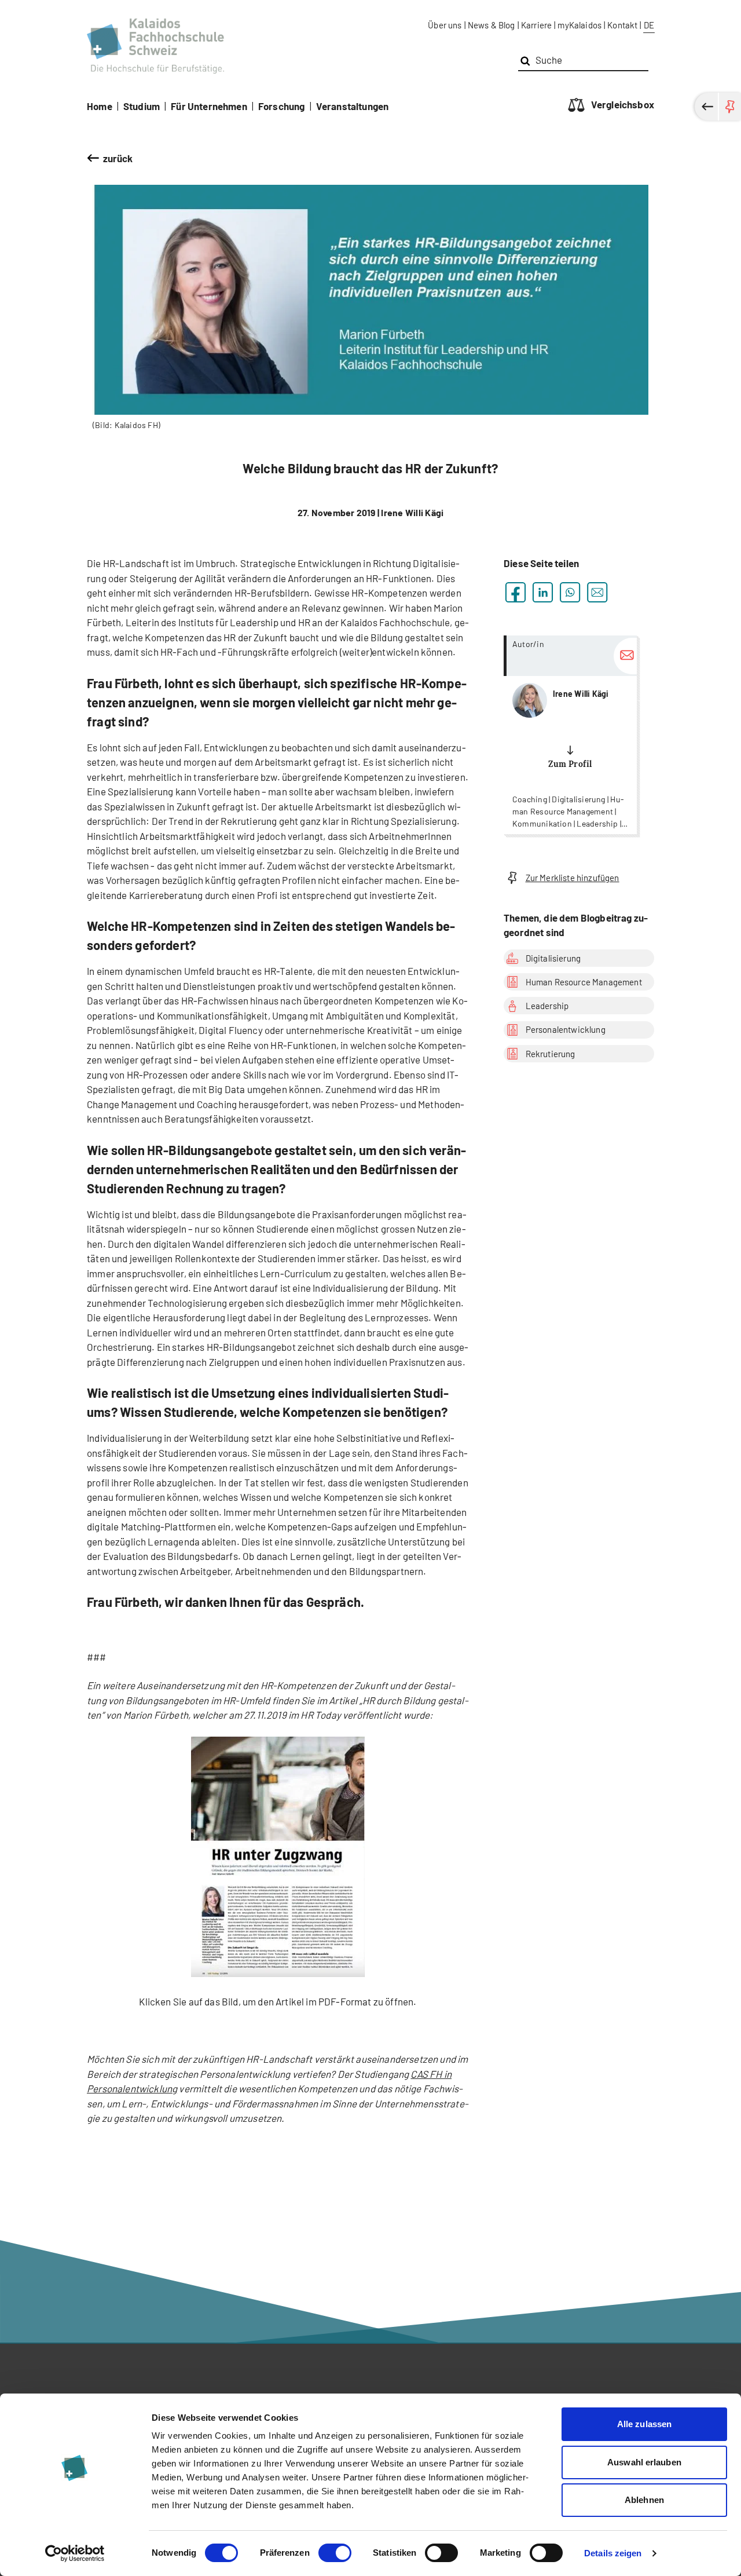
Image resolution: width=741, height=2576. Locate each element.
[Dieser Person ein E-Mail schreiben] (625, 656)
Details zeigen (613, 2553)
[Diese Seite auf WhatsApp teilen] (570, 592)
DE (649, 25)
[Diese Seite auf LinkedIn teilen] (543, 592)
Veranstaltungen (353, 106)
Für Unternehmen (209, 106)
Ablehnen (644, 2500)
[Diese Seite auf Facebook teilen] (516, 592)
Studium (142, 106)
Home (100, 106)
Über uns (445, 25)
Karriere (536, 25)
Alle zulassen (644, 2424)
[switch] (335, 2553)
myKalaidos (579, 25)
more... (570, 735)
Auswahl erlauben (644, 2462)
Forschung (282, 106)
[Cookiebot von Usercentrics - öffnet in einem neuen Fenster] (75, 2553)
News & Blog (491, 25)
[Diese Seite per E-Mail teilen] (597, 592)
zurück (118, 158)
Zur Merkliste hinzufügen (573, 878)
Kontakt (622, 25)
